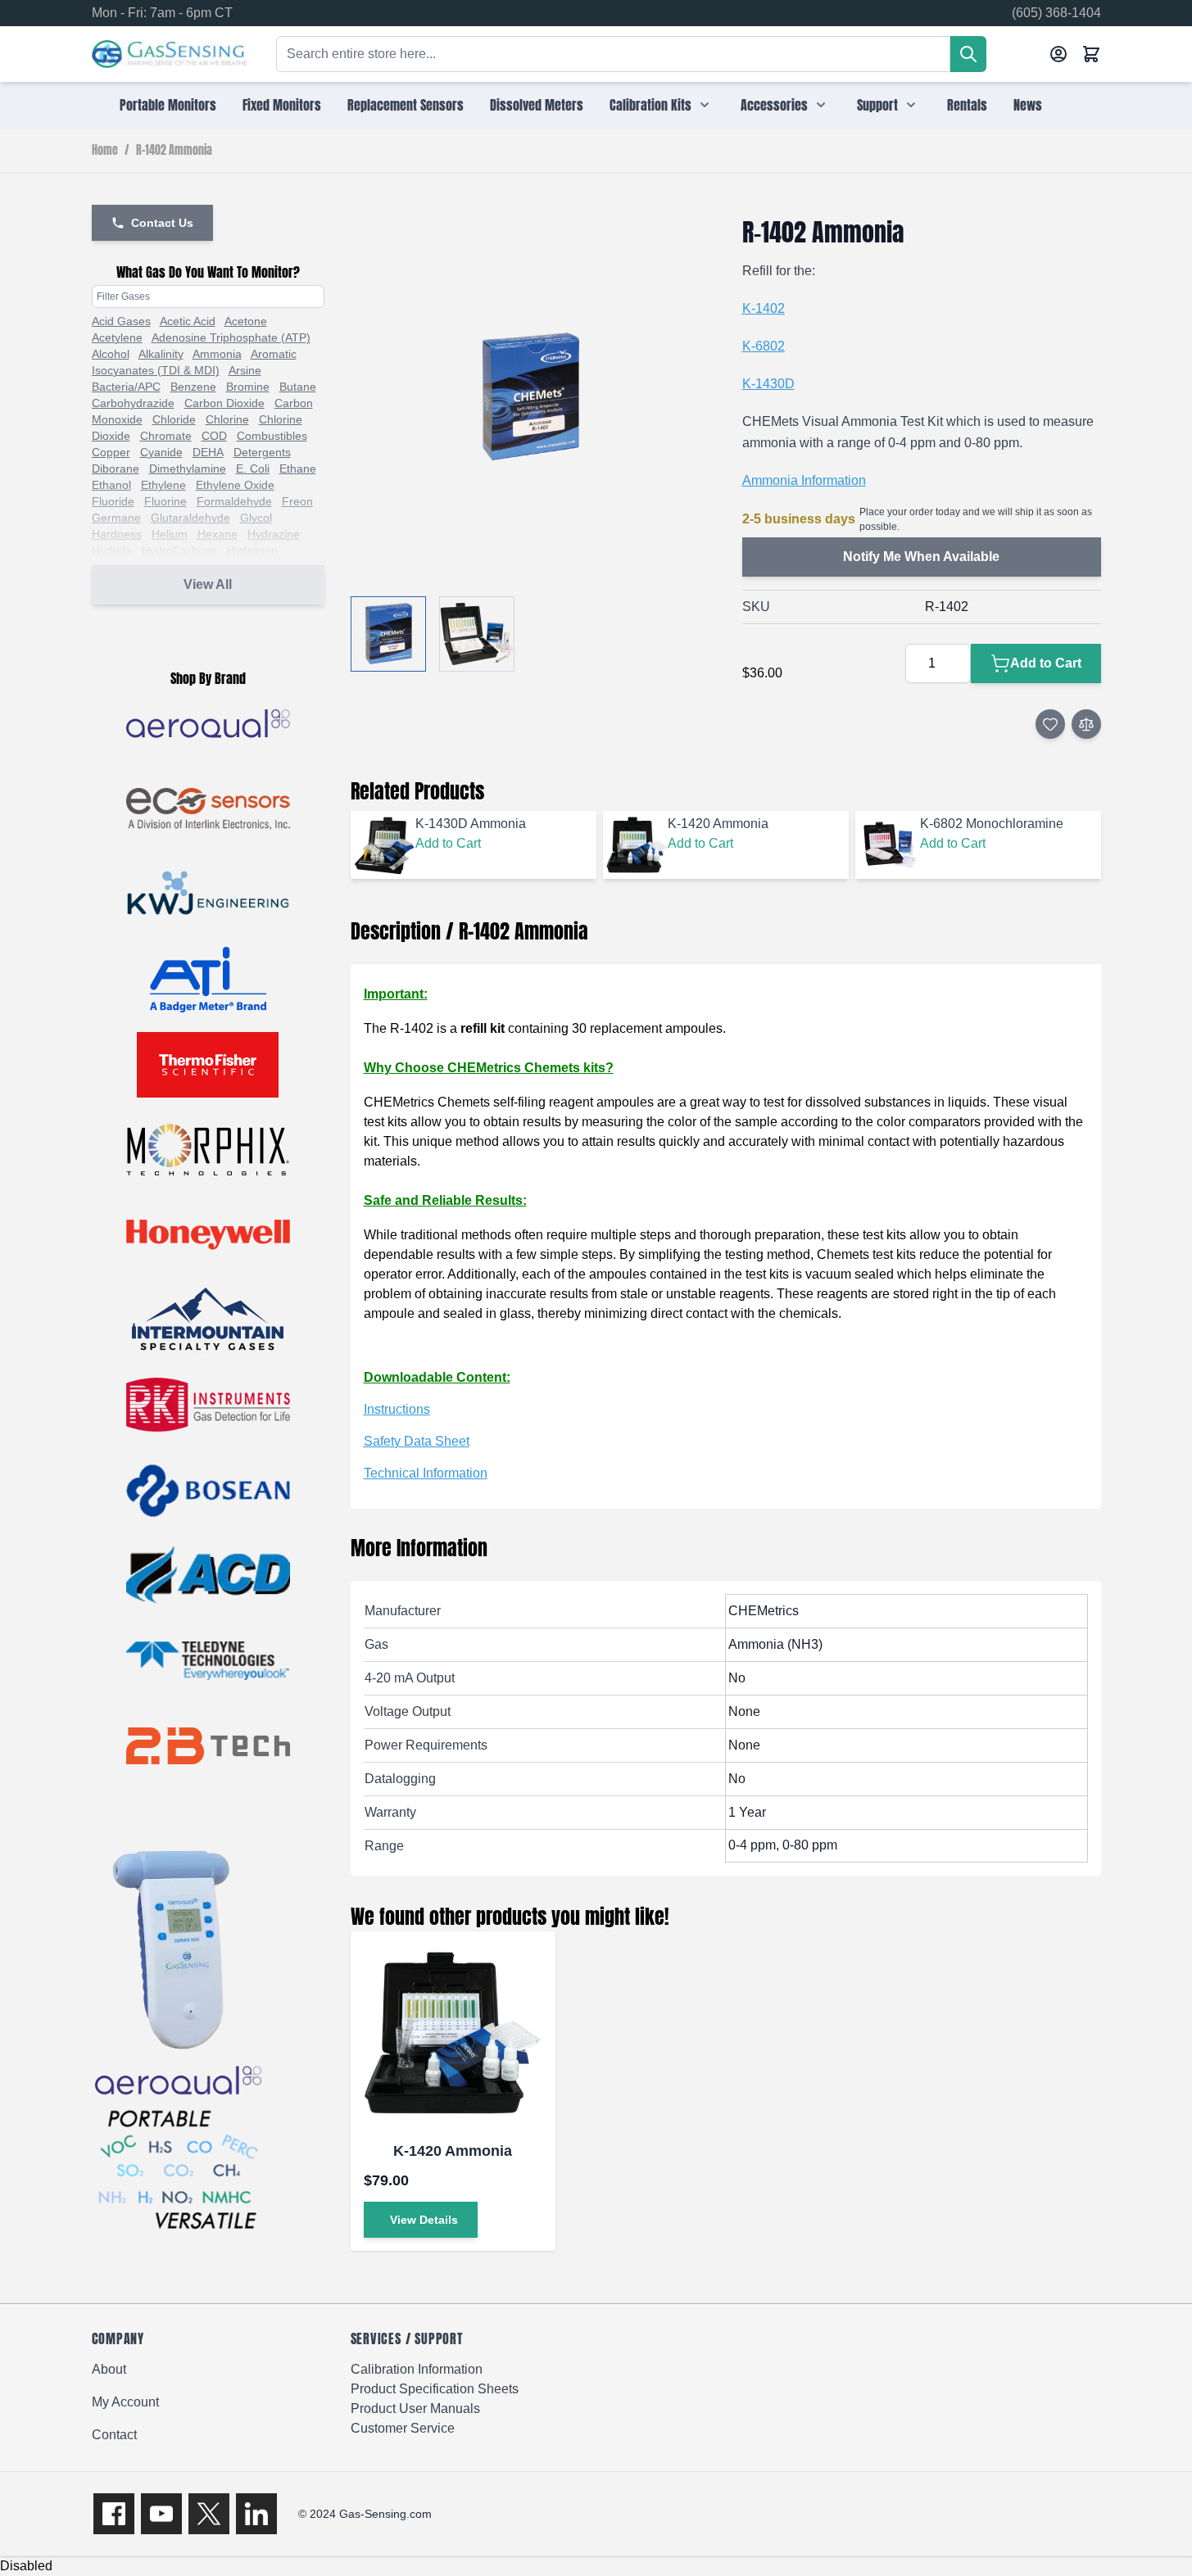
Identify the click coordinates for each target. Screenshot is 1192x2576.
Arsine (245, 370)
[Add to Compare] (1086, 724)
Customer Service (403, 2428)
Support (877, 105)
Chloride (174, 419)
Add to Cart (448, 843)
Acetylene (117, 337)
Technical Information (426, 1473)
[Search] (968, 54)
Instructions (397, 1409)
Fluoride (113, 501)
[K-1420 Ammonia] (453, 2034)
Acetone (246, 321)
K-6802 (764, 346)
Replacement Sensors (406, 105)
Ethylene (163, 485)
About (109, 2369)
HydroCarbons (179, 550)
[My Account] (1058, 54)
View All (208, 584)
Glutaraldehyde (190, 518)
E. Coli (253, 469)
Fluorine (165, 501)
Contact (114, 2435)
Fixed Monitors (282, 105)
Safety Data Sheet (417, 1441)
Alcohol (111, 354)
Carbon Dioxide (224, 403)
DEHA (208, 452)
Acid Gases (121, 321)
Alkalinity (161, 354)
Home (105, 151)
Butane (298, 387)
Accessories (774, 105)
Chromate (166, 436)
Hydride (112, 550)
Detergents (262, 452)
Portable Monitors (168, 105)
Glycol (256, 518)
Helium (170, 534)
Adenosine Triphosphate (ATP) (231, 337)
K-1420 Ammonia (453, 2151)
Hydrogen (252, 550)
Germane (116, 518)
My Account (125, 2402)
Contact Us (162, 223)
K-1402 (764, 308)
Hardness (117, 534)
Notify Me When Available (921, 557)
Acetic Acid (188, 321)
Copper (111, 452)
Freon (297, 501)
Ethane (298, 469)
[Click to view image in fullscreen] (530, 397)
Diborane (116, 469)
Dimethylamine (188, 469)
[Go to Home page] (169, 54)
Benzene (193, 387)
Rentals (967, 105)
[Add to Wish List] (1050, 724)
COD (214, 436)
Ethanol (111, 485)
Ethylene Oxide (235, 485)
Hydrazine (274, 534)
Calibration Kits (650, 105)
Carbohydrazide (133, 403)
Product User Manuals (415, 2408)
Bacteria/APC (126, 387)
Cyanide (161, 452)
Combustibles (272, 436)
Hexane (218, 534)
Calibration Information (417, 2369)
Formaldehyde (234, 501)
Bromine (248, 387)
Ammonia (217, 354)
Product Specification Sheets (435, 2389)
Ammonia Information (804, 480)
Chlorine (227, 419)
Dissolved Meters (537, 105)
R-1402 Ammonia (174, 151)
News (1028, 105)
